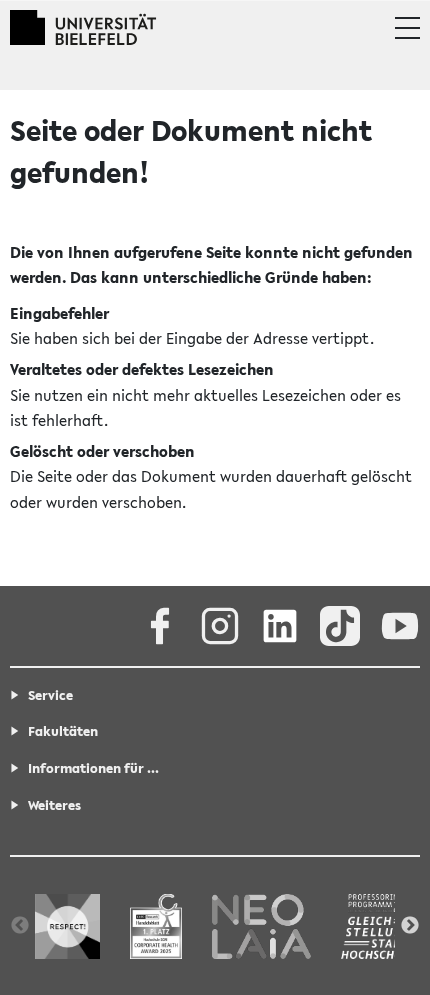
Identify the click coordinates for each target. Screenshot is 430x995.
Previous (20, 926)
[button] (407, 28)
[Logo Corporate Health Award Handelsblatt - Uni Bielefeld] (156, 925)
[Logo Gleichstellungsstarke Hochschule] (381, 925)
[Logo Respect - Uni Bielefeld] (67, 925)
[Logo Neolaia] (261, 925)
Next (410, 926)
